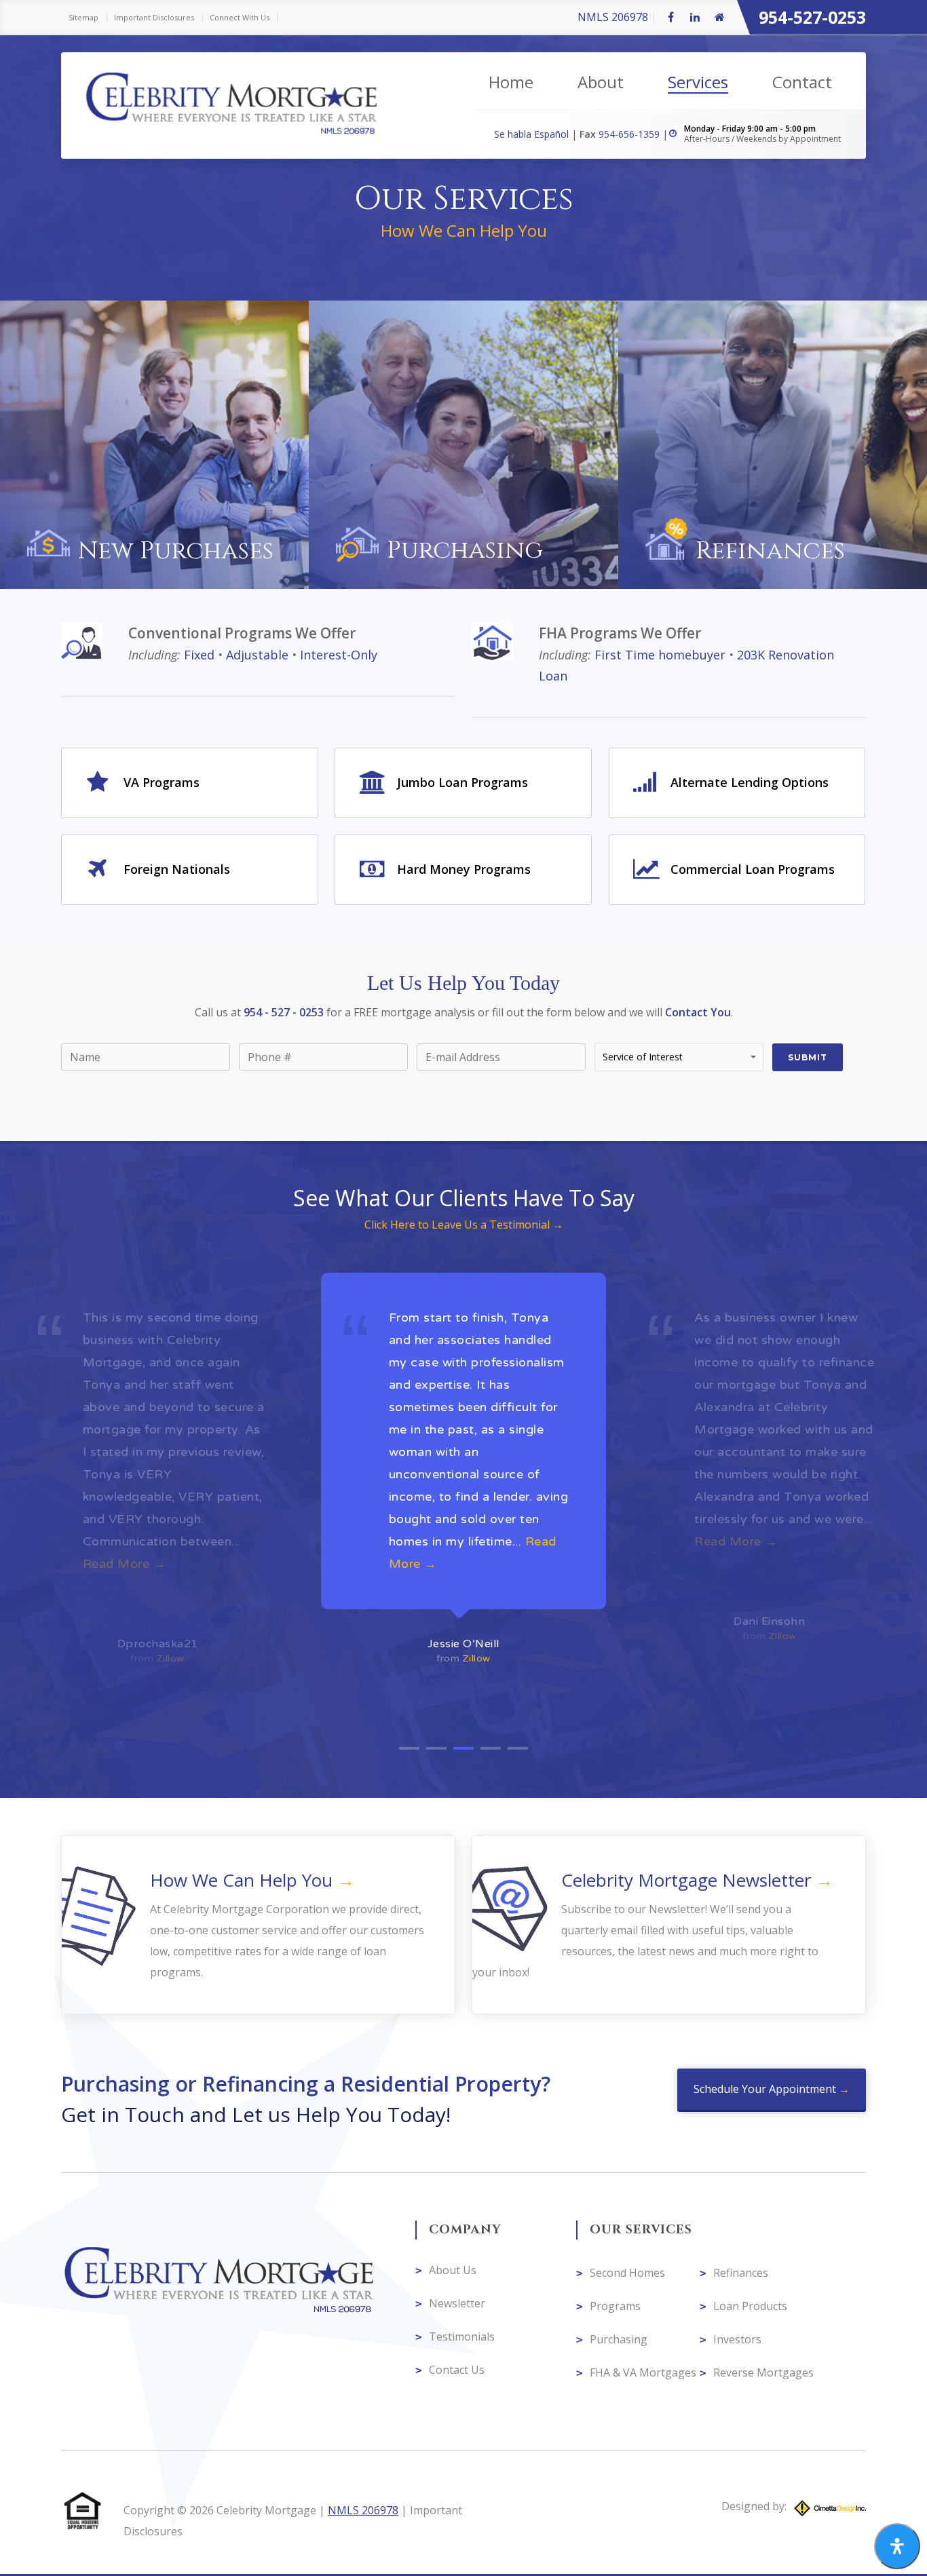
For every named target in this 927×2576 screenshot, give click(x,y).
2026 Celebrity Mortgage (253, 2510)
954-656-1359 (630, 134)
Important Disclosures (154, 17)
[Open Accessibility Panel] (897, 2546)
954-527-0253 (812, 17)
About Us (453, 2270)
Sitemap (83, 17)
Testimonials (462, 2337)
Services (698, 82)
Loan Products (750, 2306)
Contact (802, 82)
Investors (737, 2339)
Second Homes (627, 2273)
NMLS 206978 (613, 17)
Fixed (199, 655)
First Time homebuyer (660, 655)
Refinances (741, 2273)
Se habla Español (533, 134)
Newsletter (457, 2303)
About (601, 82)
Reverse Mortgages (763, 2372)
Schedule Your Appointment (766, 2089)
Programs (615, 2306)
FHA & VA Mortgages (643, 2372)
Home (511, 82)
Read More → (431, 1541)
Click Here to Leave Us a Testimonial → (464, 1225)
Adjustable (257, 655)
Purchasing (619, 2339)
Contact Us (457, 2370)
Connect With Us (240, 17)
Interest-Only (339, 655)
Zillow (171, 1658)
